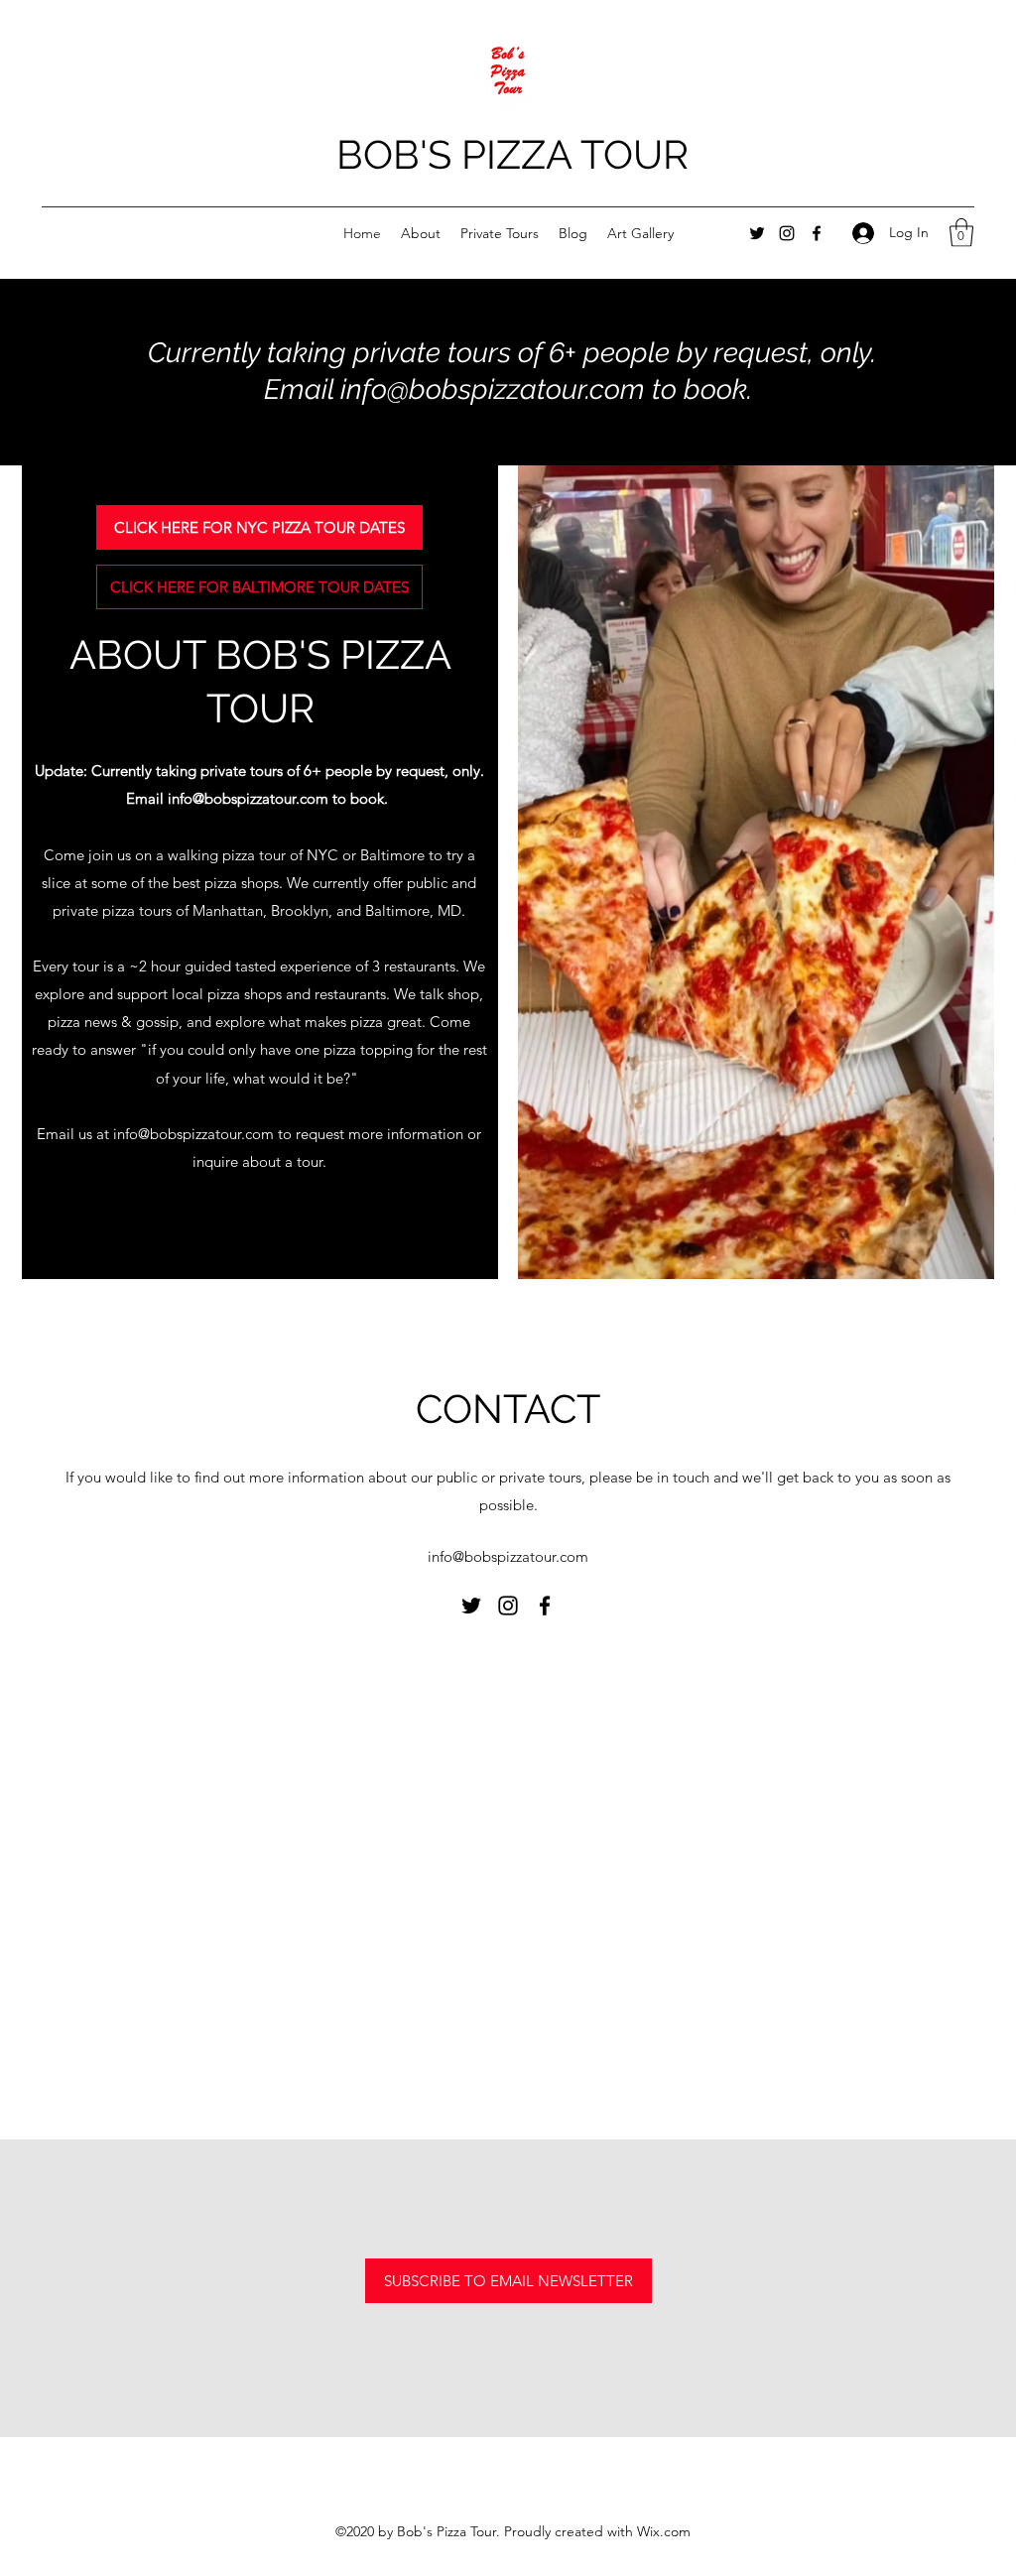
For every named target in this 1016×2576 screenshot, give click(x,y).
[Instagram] (787, 233)
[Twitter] (757, 233)
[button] (961, 233)
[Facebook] (817, 233)
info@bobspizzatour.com (193, 1134)
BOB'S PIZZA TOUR (512, 154)
